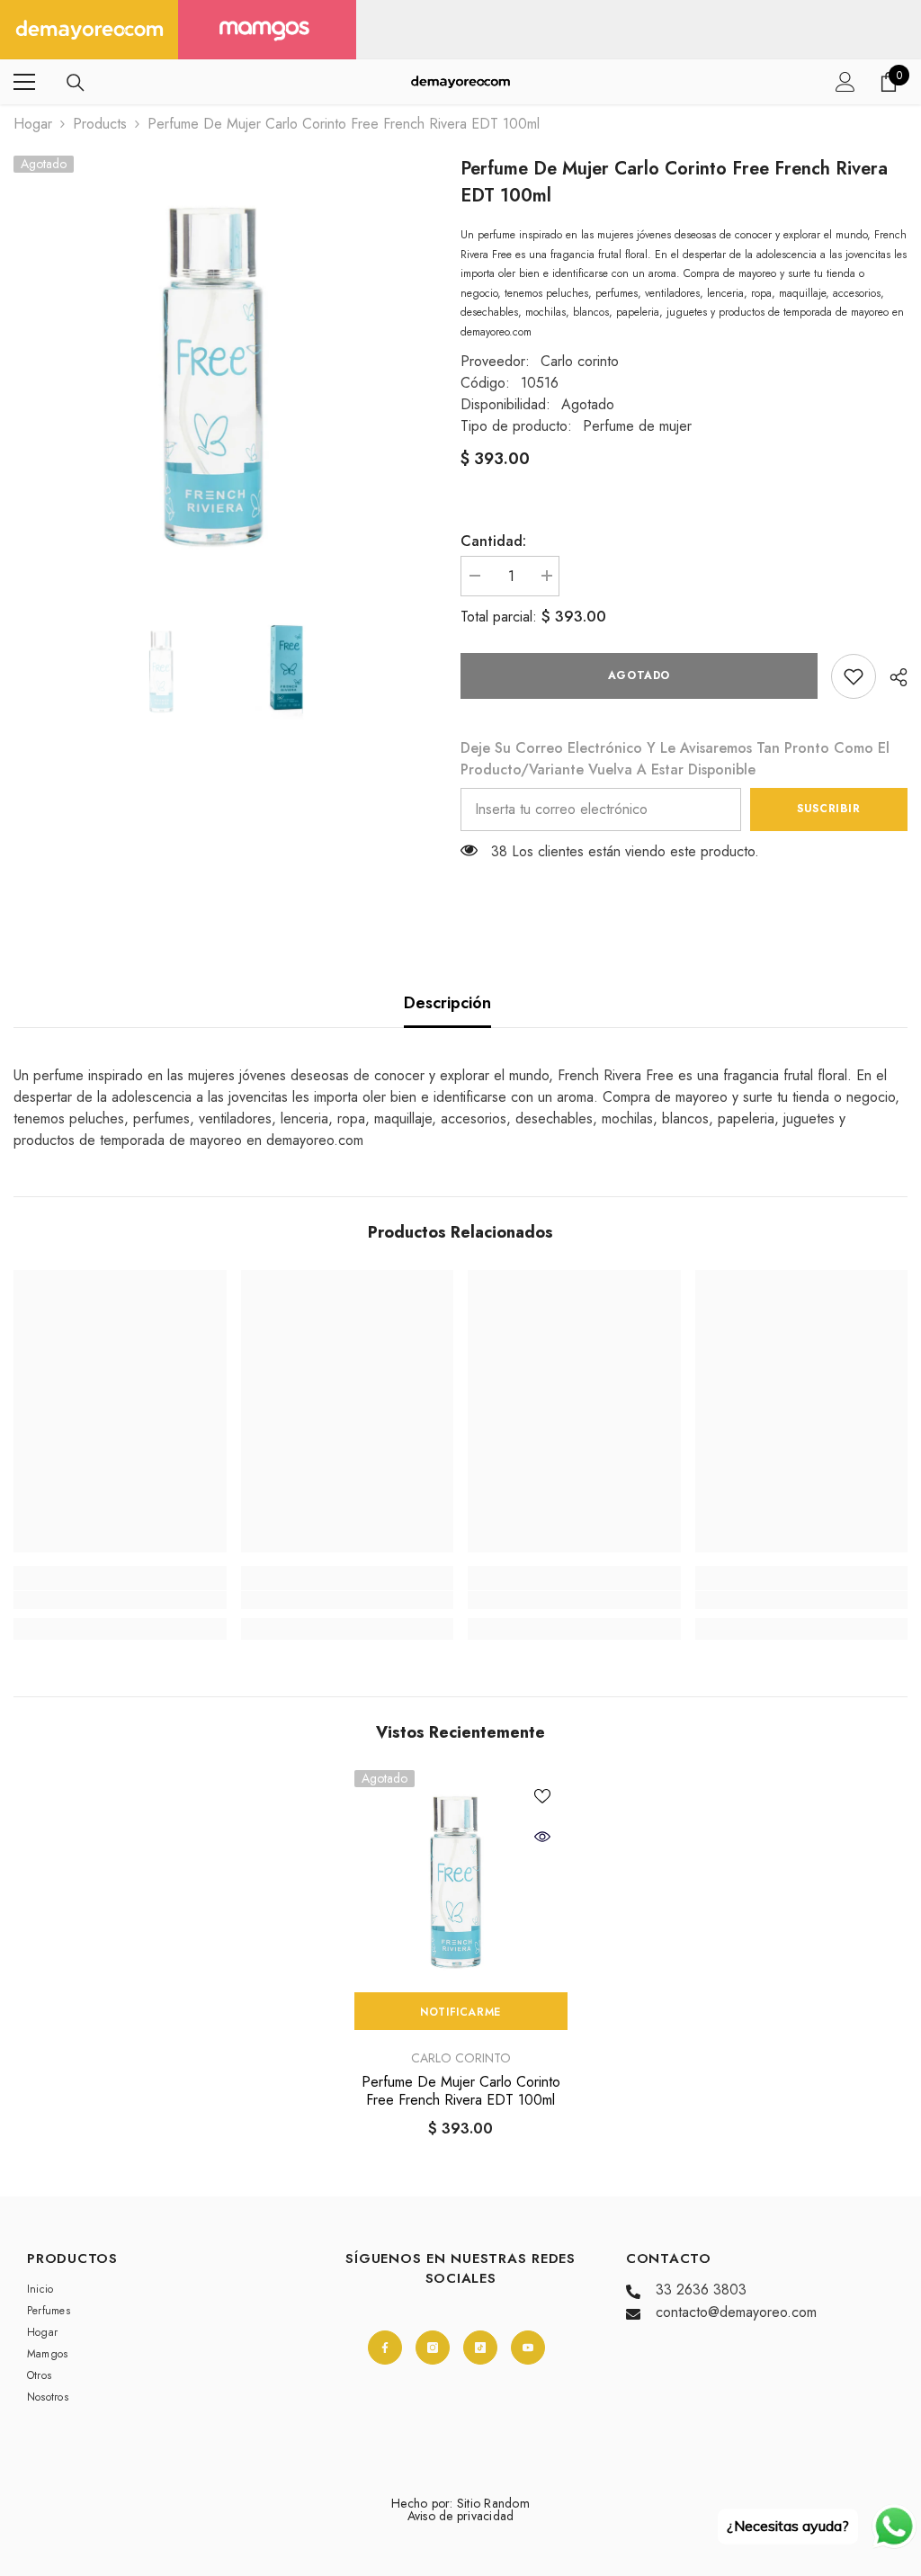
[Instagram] (433, 2348)
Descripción (447, 1003)
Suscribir (828, 809)
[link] (854, 676)
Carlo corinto (580, 361)
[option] (224, 366)
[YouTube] (528, 2348)
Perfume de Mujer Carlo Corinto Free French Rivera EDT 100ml (461, 2091)
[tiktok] (480, 2348)
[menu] (24, 82)
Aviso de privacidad (461, 2516)
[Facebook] (385, 2348)
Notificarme (460, 2012)
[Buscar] (76, 83)
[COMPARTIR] (892, 677)
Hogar (33, 124)
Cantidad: (493, 541)
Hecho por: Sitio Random (460, 2503)
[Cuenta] (845, 82)
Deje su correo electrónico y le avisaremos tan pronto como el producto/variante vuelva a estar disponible (675, 759)
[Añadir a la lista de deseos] (542, 1795)
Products (100, 124)
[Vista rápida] (542, 1837)
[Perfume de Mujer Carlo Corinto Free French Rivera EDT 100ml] (461, 1877)
